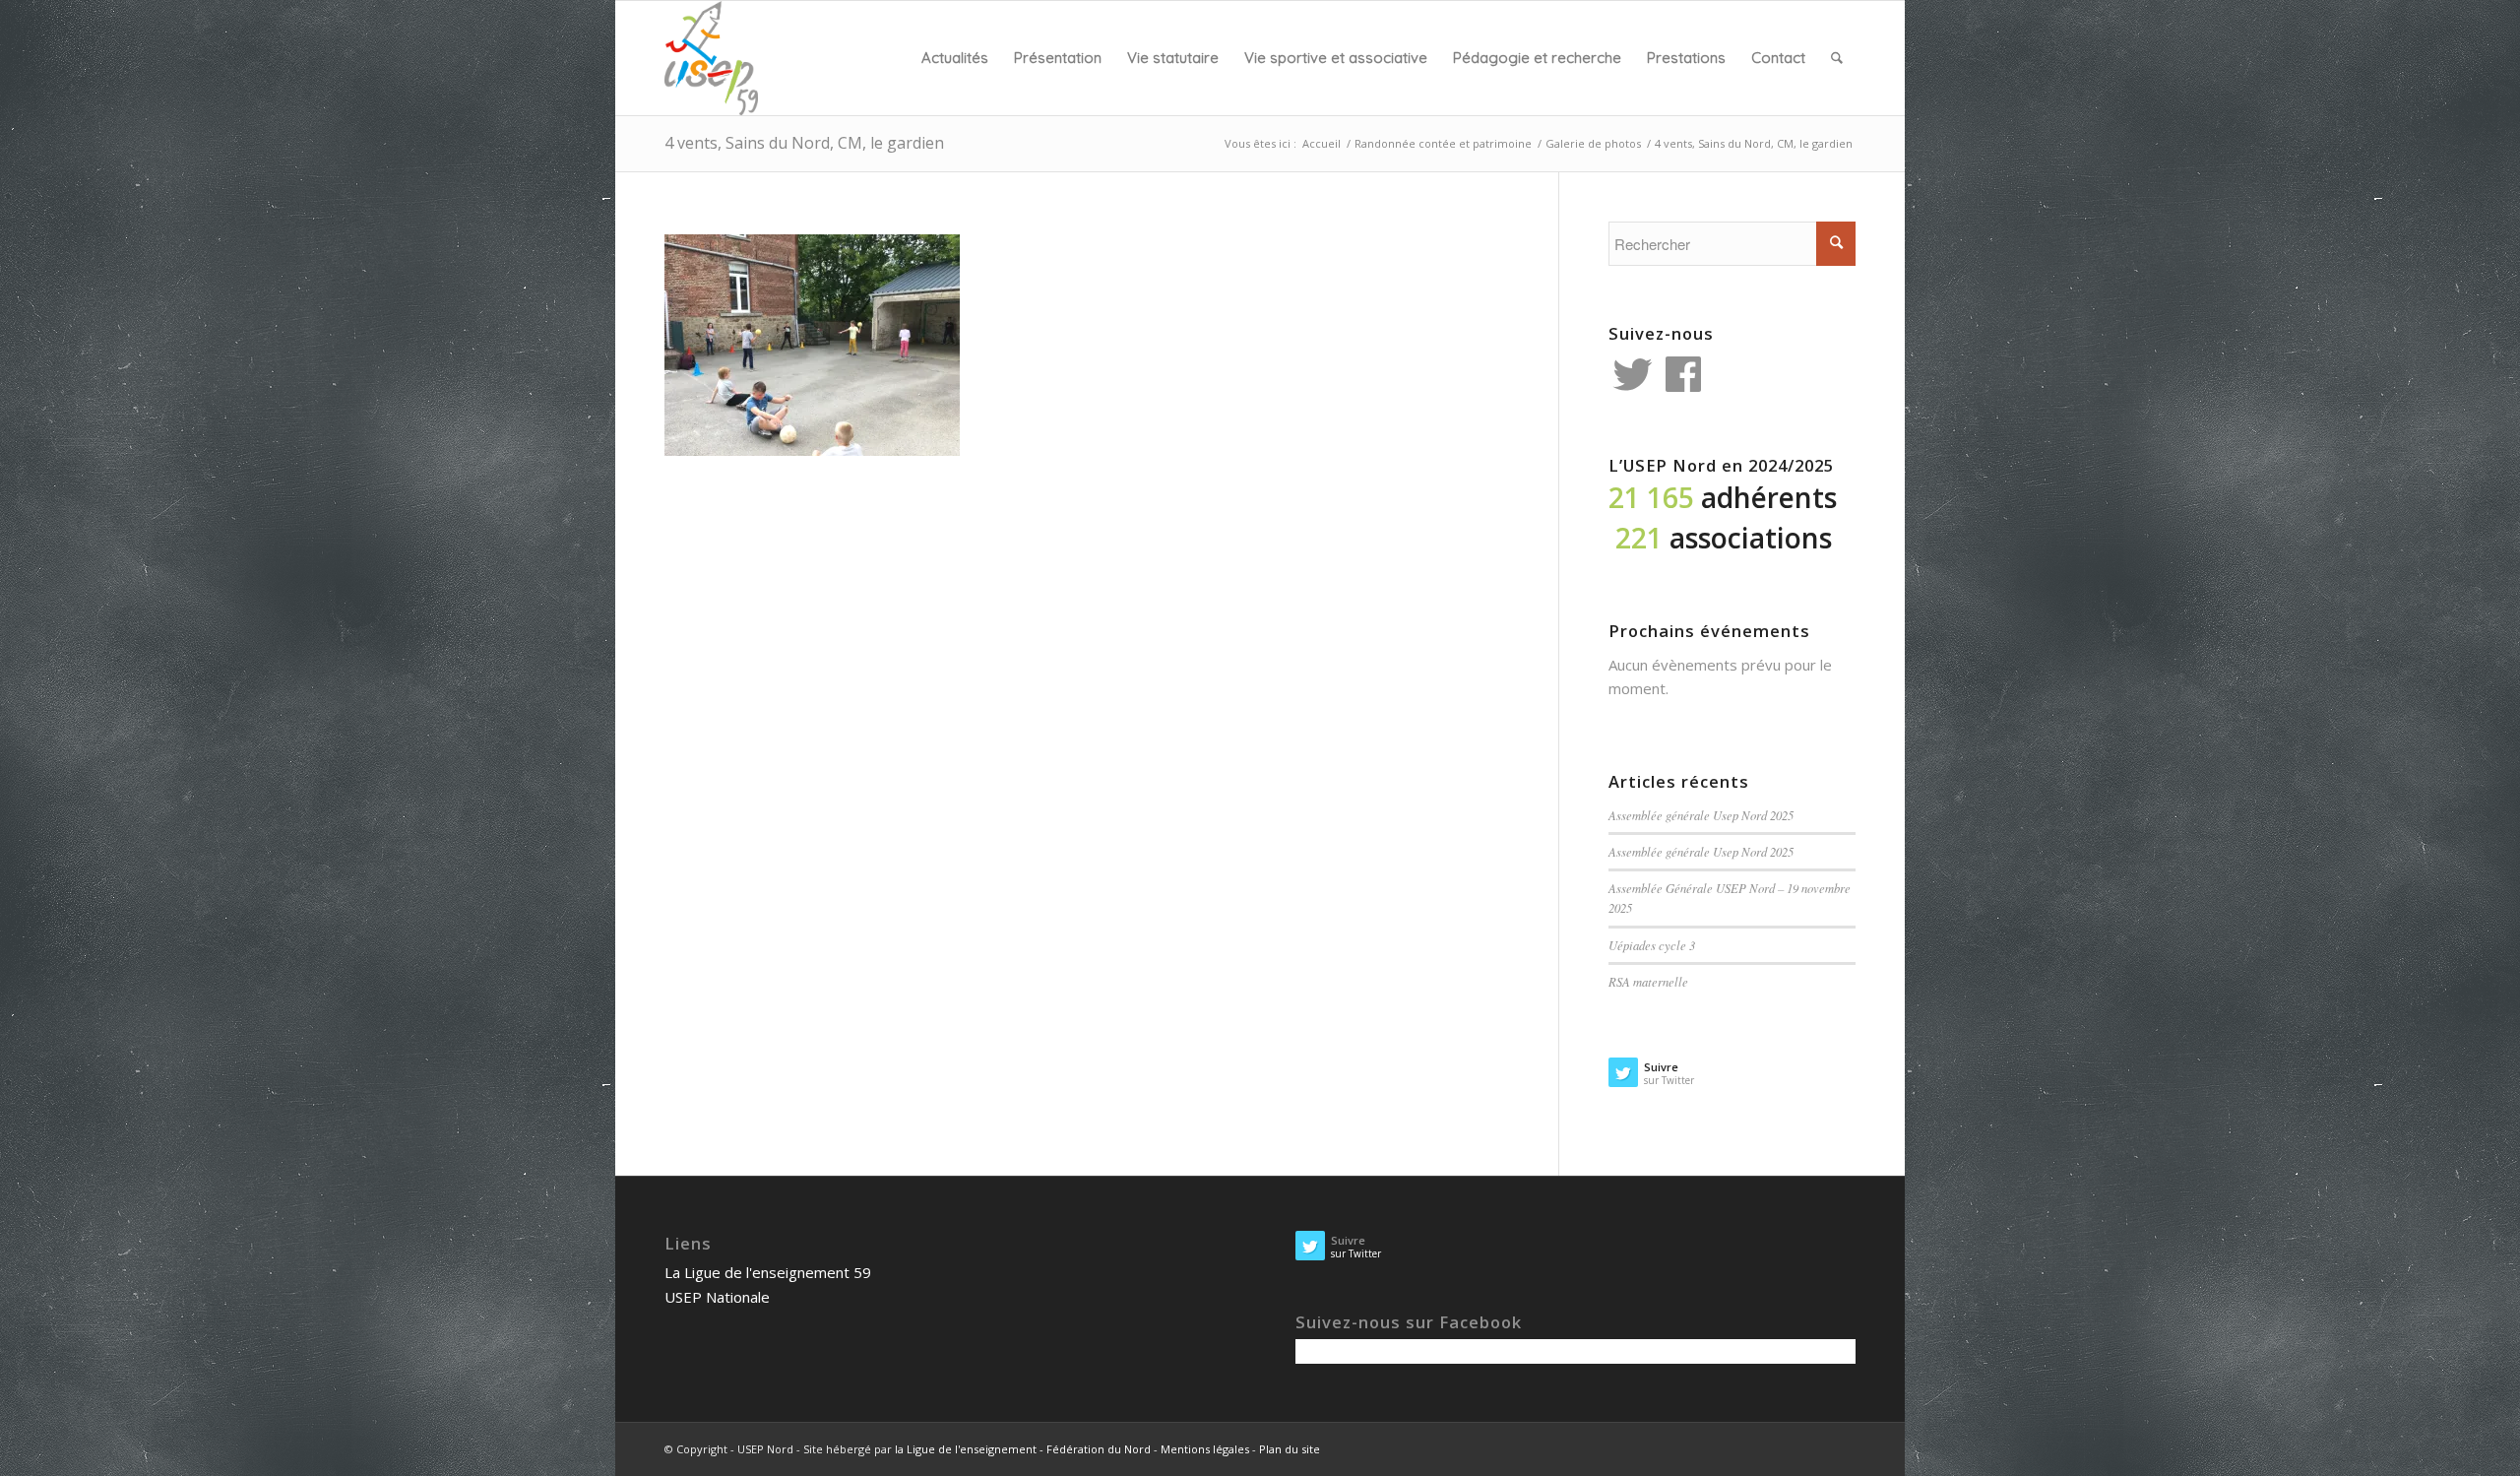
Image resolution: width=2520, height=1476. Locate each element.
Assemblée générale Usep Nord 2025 (1701, 815)
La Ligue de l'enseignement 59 (768, 1272)
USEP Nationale (717, 1297)
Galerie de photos (1593, 143)
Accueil (1322, 143)
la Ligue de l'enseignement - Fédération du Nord (1023, 1449)
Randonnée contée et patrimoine (1443, 143)
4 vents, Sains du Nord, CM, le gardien (804, 143)
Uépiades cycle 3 (1652, 945)
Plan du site (1290, 1449)
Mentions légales (1205, 1449)
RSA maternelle (1648, 981)
